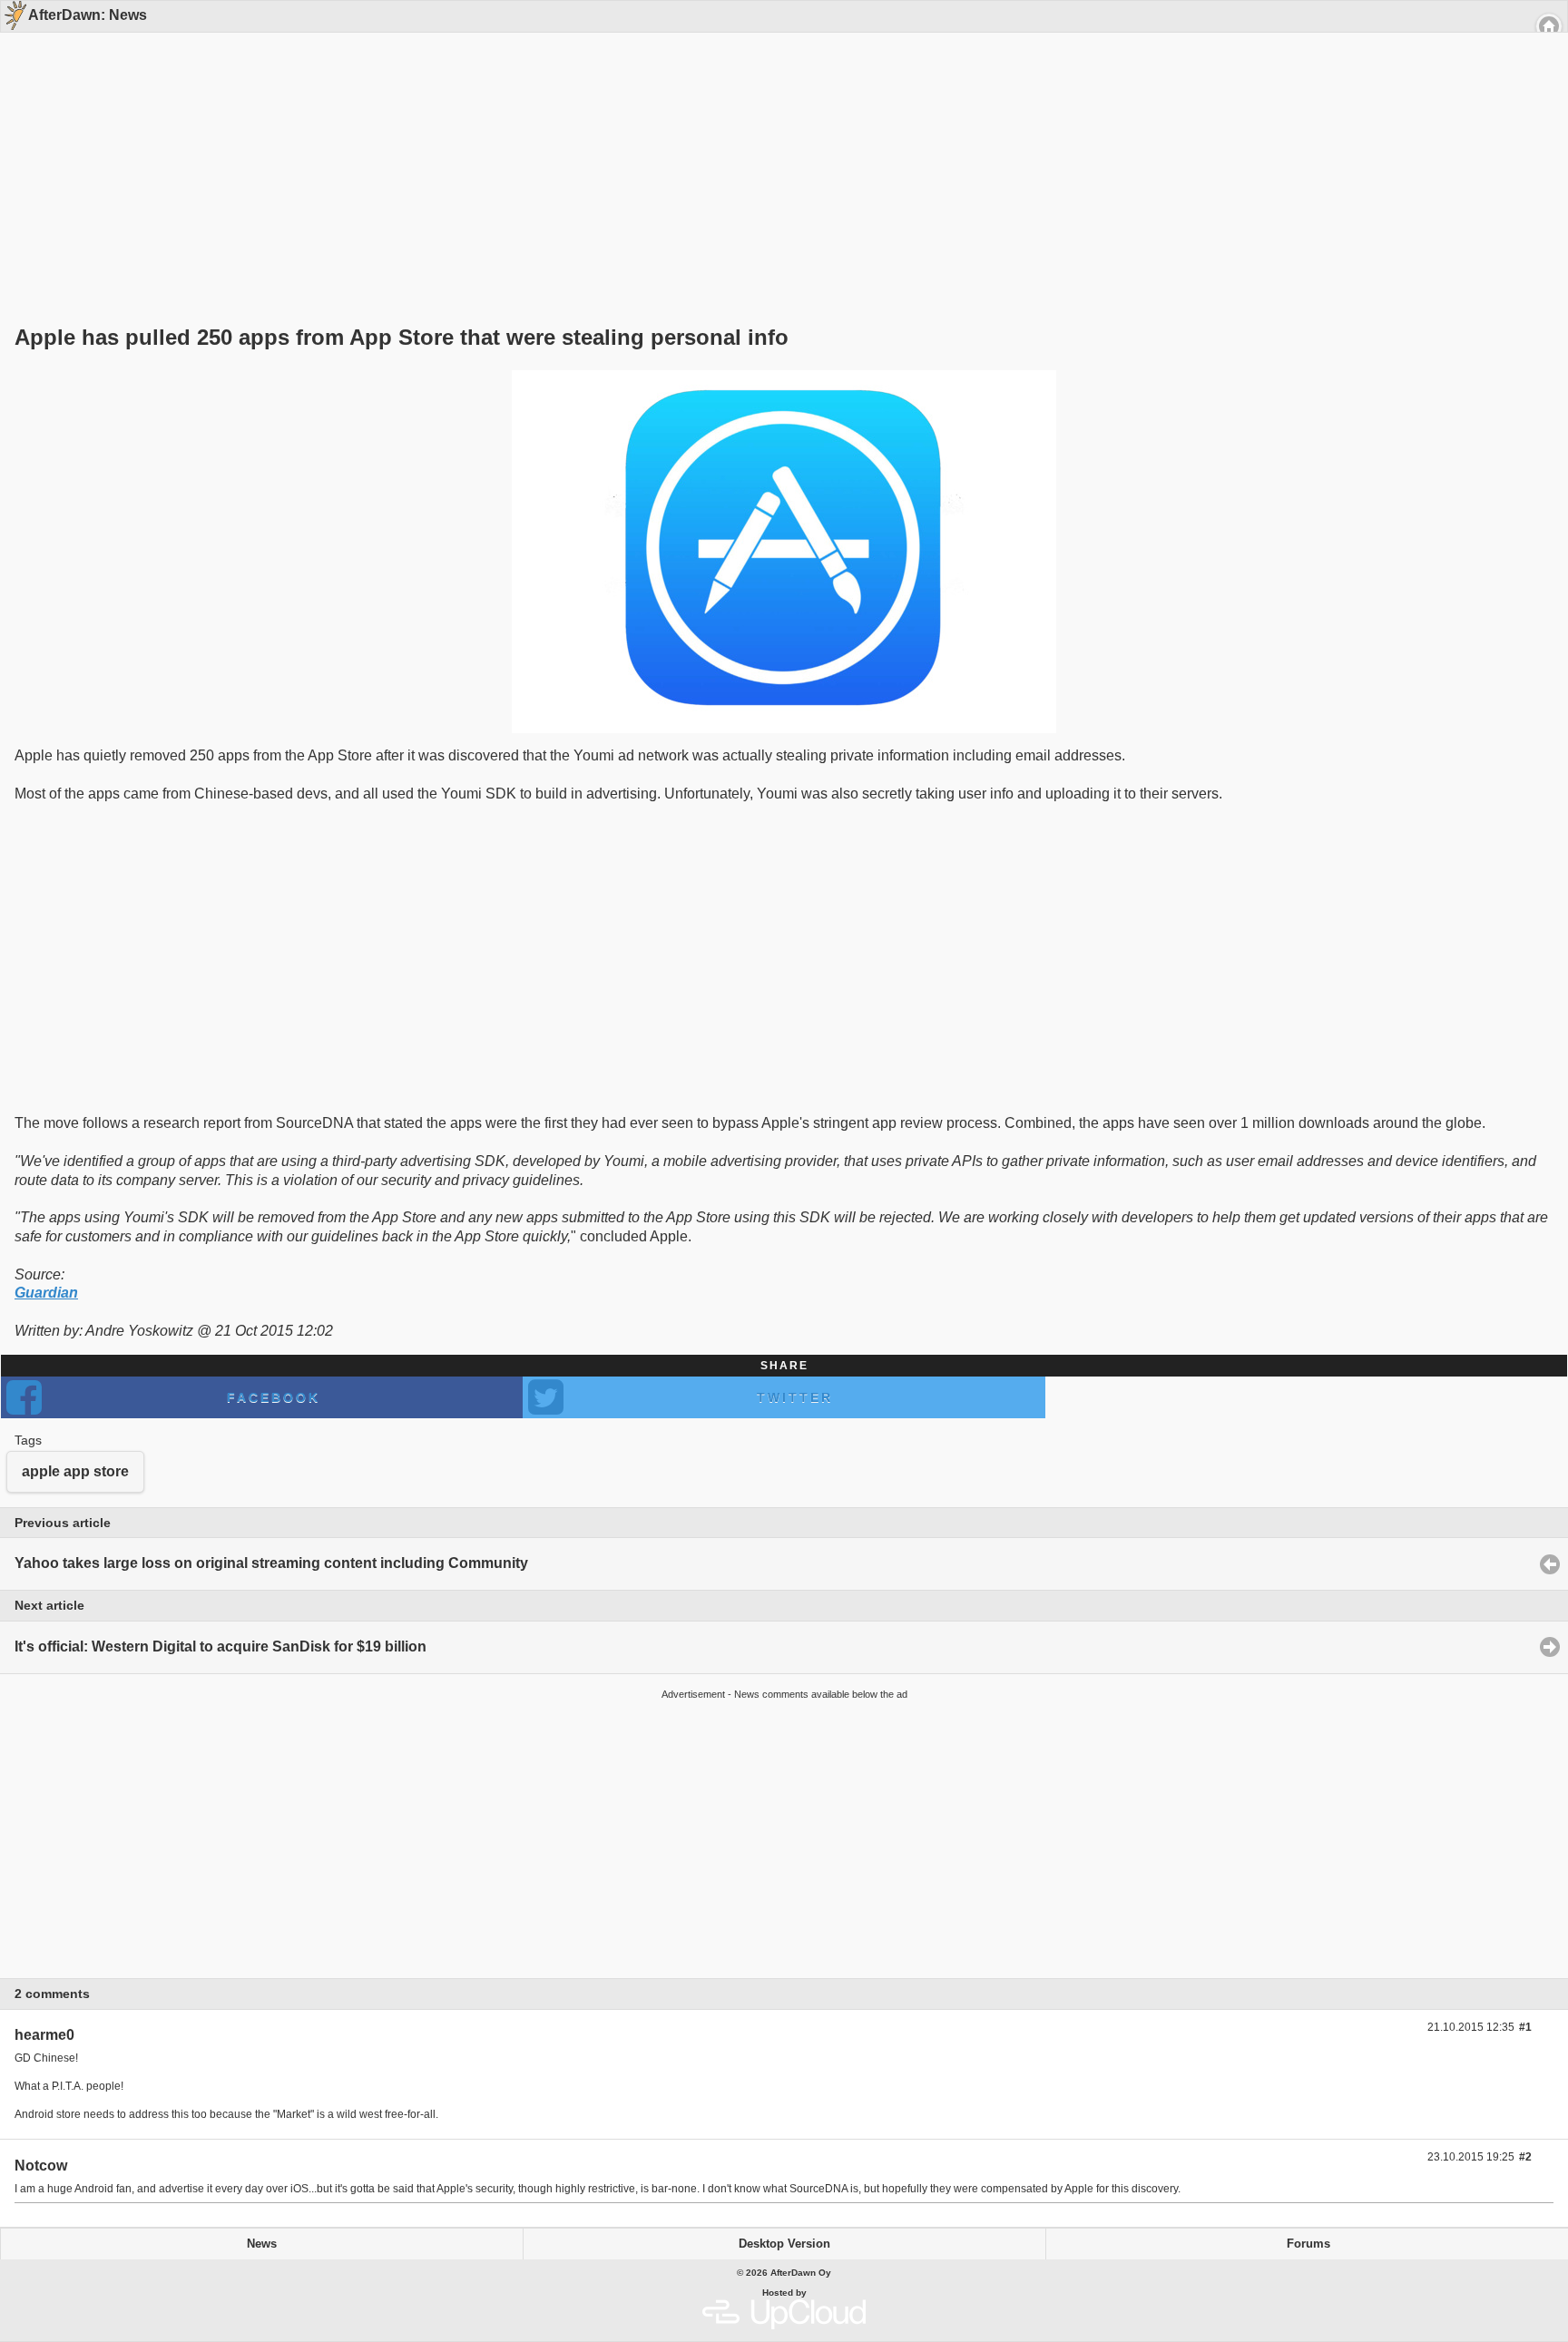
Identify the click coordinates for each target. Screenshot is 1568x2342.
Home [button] (1549, 26)
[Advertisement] (778, 147)
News (262, 2244)
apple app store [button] (75, 1471)
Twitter (795, 1397)
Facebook (274, 1397)
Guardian (46, 1293)
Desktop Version (784, 2244)
